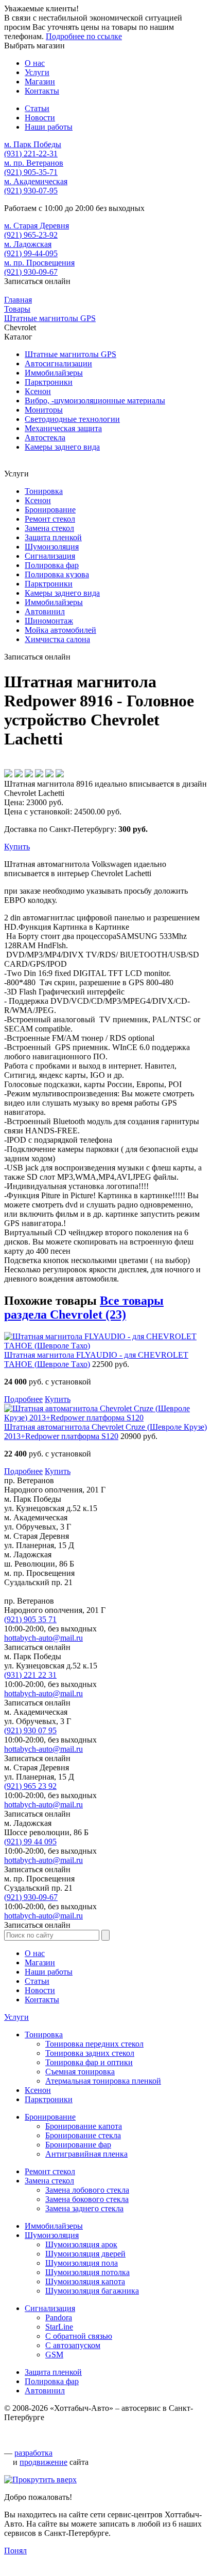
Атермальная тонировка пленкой (103, 2081)
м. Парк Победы (33, 144)
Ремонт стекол (50, 519)
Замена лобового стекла (87, 2190)
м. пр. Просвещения (39, 263)
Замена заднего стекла (84, 2208)
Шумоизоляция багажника (92, 2291)
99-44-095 (31, 253)
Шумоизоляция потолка (87, 2272)
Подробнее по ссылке (84, 36)
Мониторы (44, 410)
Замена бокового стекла (87, 2199)
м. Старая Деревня (37, 226)
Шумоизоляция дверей (85, 2254)
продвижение (43, 2462)
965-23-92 (31, 235)
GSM (54, 2355)
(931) (30, 1675)
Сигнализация (50, 556)
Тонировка (44, 491)
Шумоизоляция (52, 547)
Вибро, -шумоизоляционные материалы (95, 401)
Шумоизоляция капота (85, 2281)
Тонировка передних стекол (94, 2044)
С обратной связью (79, 2336)
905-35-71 (31, 172)
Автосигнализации (58, 363)
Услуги (16, 2017)
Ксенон (38, 391)
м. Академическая (36, 181)
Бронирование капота (84, 2126)
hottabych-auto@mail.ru (43, 1638)
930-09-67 (31, 272)
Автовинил (45, 611)
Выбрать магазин (34, 46)
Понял (15, 2551)
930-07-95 (31, 191)
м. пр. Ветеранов (34, 163)
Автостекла (45, 438)
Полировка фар (52, 565)
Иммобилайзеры (54, 373)
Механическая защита (63, 428)
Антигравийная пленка (86, 2154)
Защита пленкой (53, 537)
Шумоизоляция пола (82, 2263)
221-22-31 (31, 154)
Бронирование (50, 510)
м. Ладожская (28, 244)
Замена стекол (49, 528)
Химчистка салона (57, 639)
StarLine (59, 2327)
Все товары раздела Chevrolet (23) (84, 1308)
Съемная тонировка (80, 2072)
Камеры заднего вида (62, 447)
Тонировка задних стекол (90, 2053)
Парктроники (49, 382)
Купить (17, 847)
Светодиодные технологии (72, 419)
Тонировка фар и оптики (89, 2062)
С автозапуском (73, 2345)
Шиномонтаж (49, 621)
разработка (33, 2453)
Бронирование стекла (83, 2135)
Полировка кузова (57, 574)
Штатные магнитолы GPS (70, 354)
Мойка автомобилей (60, 630)
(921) (30, 1619)
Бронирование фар (78, 2145)
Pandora (59, 2317)
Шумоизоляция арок (81, 2244)
